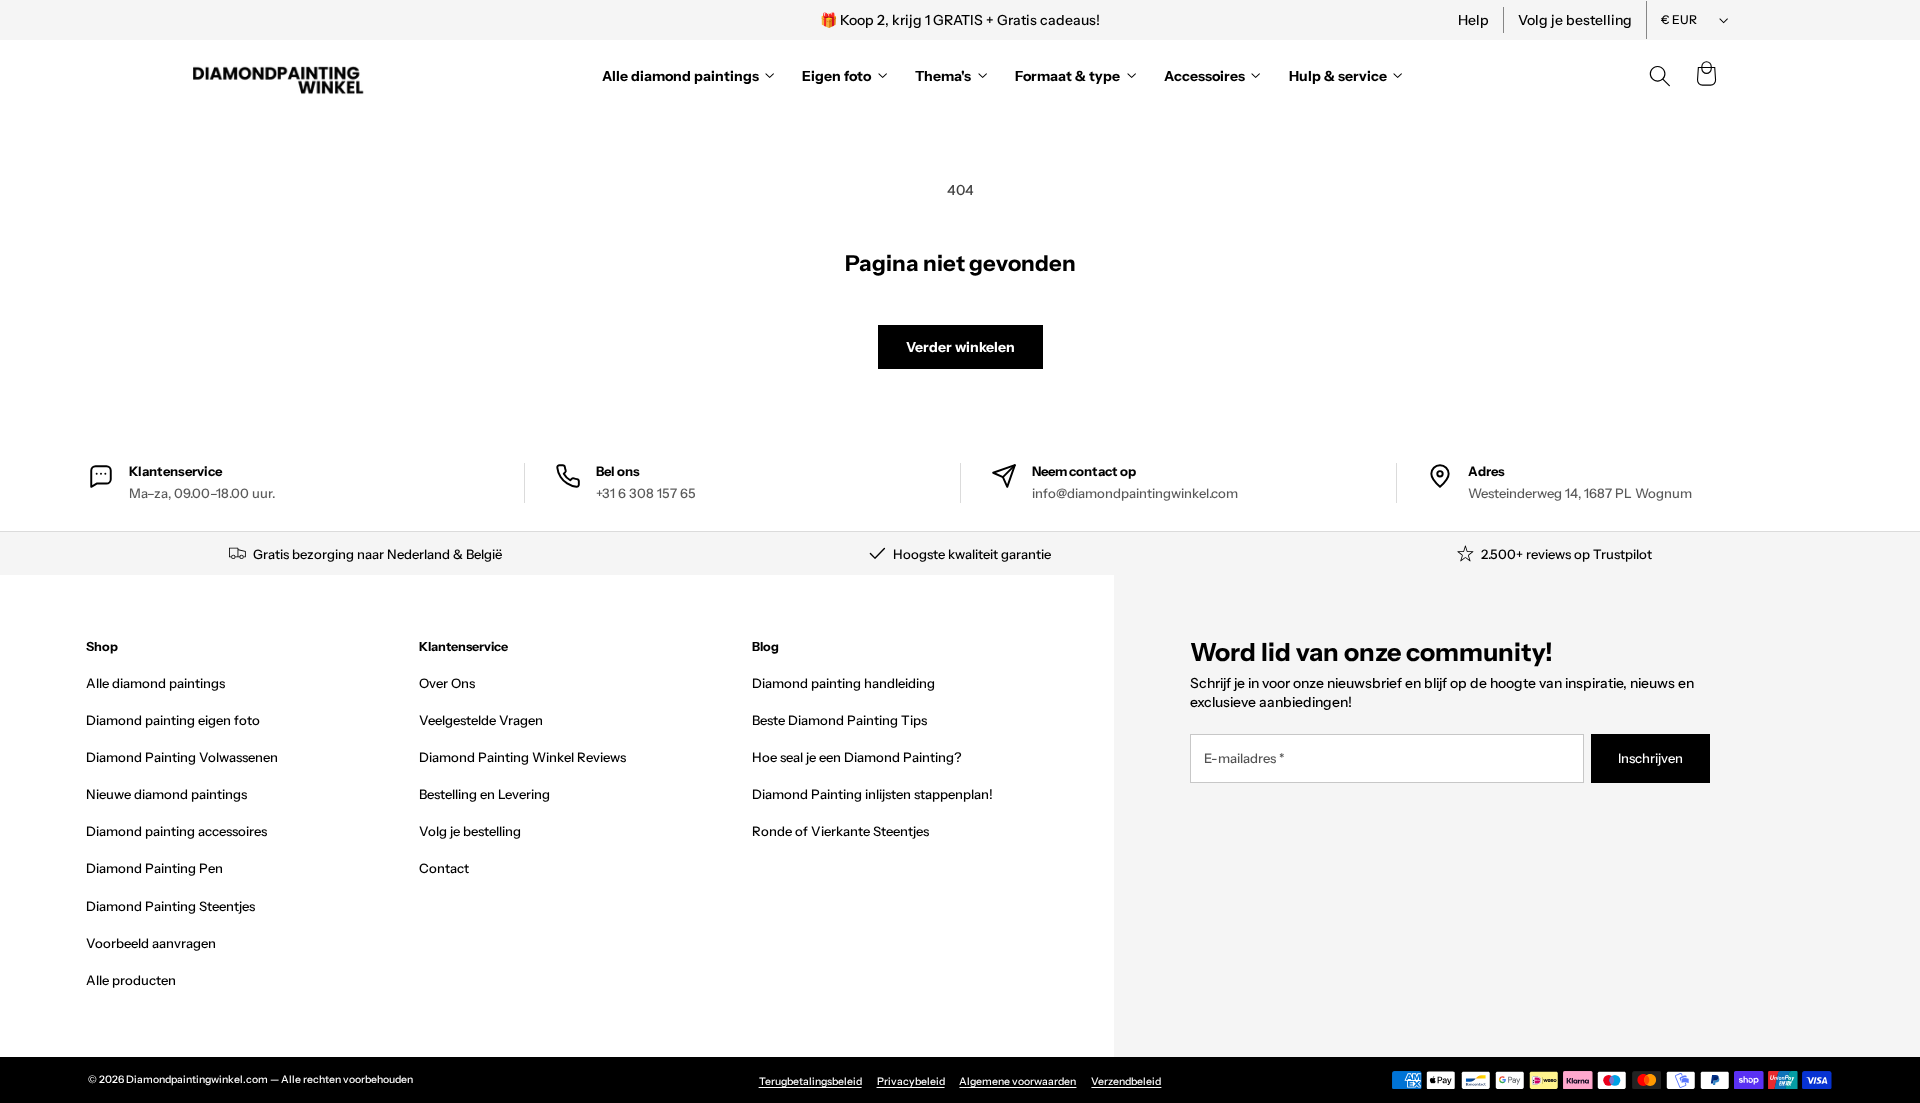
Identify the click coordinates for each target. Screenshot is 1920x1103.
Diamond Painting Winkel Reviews (522, 757)
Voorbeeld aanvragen (151, 943)
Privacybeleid (911, 1081)
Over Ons (447, 683)
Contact (444, 868)
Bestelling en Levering (484, 794)
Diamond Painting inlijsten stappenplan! (872, 794)
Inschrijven (1650, 758)
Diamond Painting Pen (154, 868)
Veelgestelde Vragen (481, 720)
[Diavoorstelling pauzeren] (1233, 20)
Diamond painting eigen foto (173, 720)
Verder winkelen (960, 347)
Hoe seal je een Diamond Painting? (856, 757)
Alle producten (131, 980)
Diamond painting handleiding (843, 683)
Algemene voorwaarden (1017, 1081)
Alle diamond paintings (155, 683)
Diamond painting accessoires (176, 831)
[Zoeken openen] (1660, 76)
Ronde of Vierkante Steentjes (840, 831)
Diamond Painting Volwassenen (182, 757)
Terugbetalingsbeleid (810, 1081)
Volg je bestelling (1575, 20)
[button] (1706, 76)
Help (1473, 20)
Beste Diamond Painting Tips (839, 720)
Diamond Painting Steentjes (170, 906)
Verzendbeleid (1126, 1081)
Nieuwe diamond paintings (166, 794)
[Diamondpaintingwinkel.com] (279, 76)
